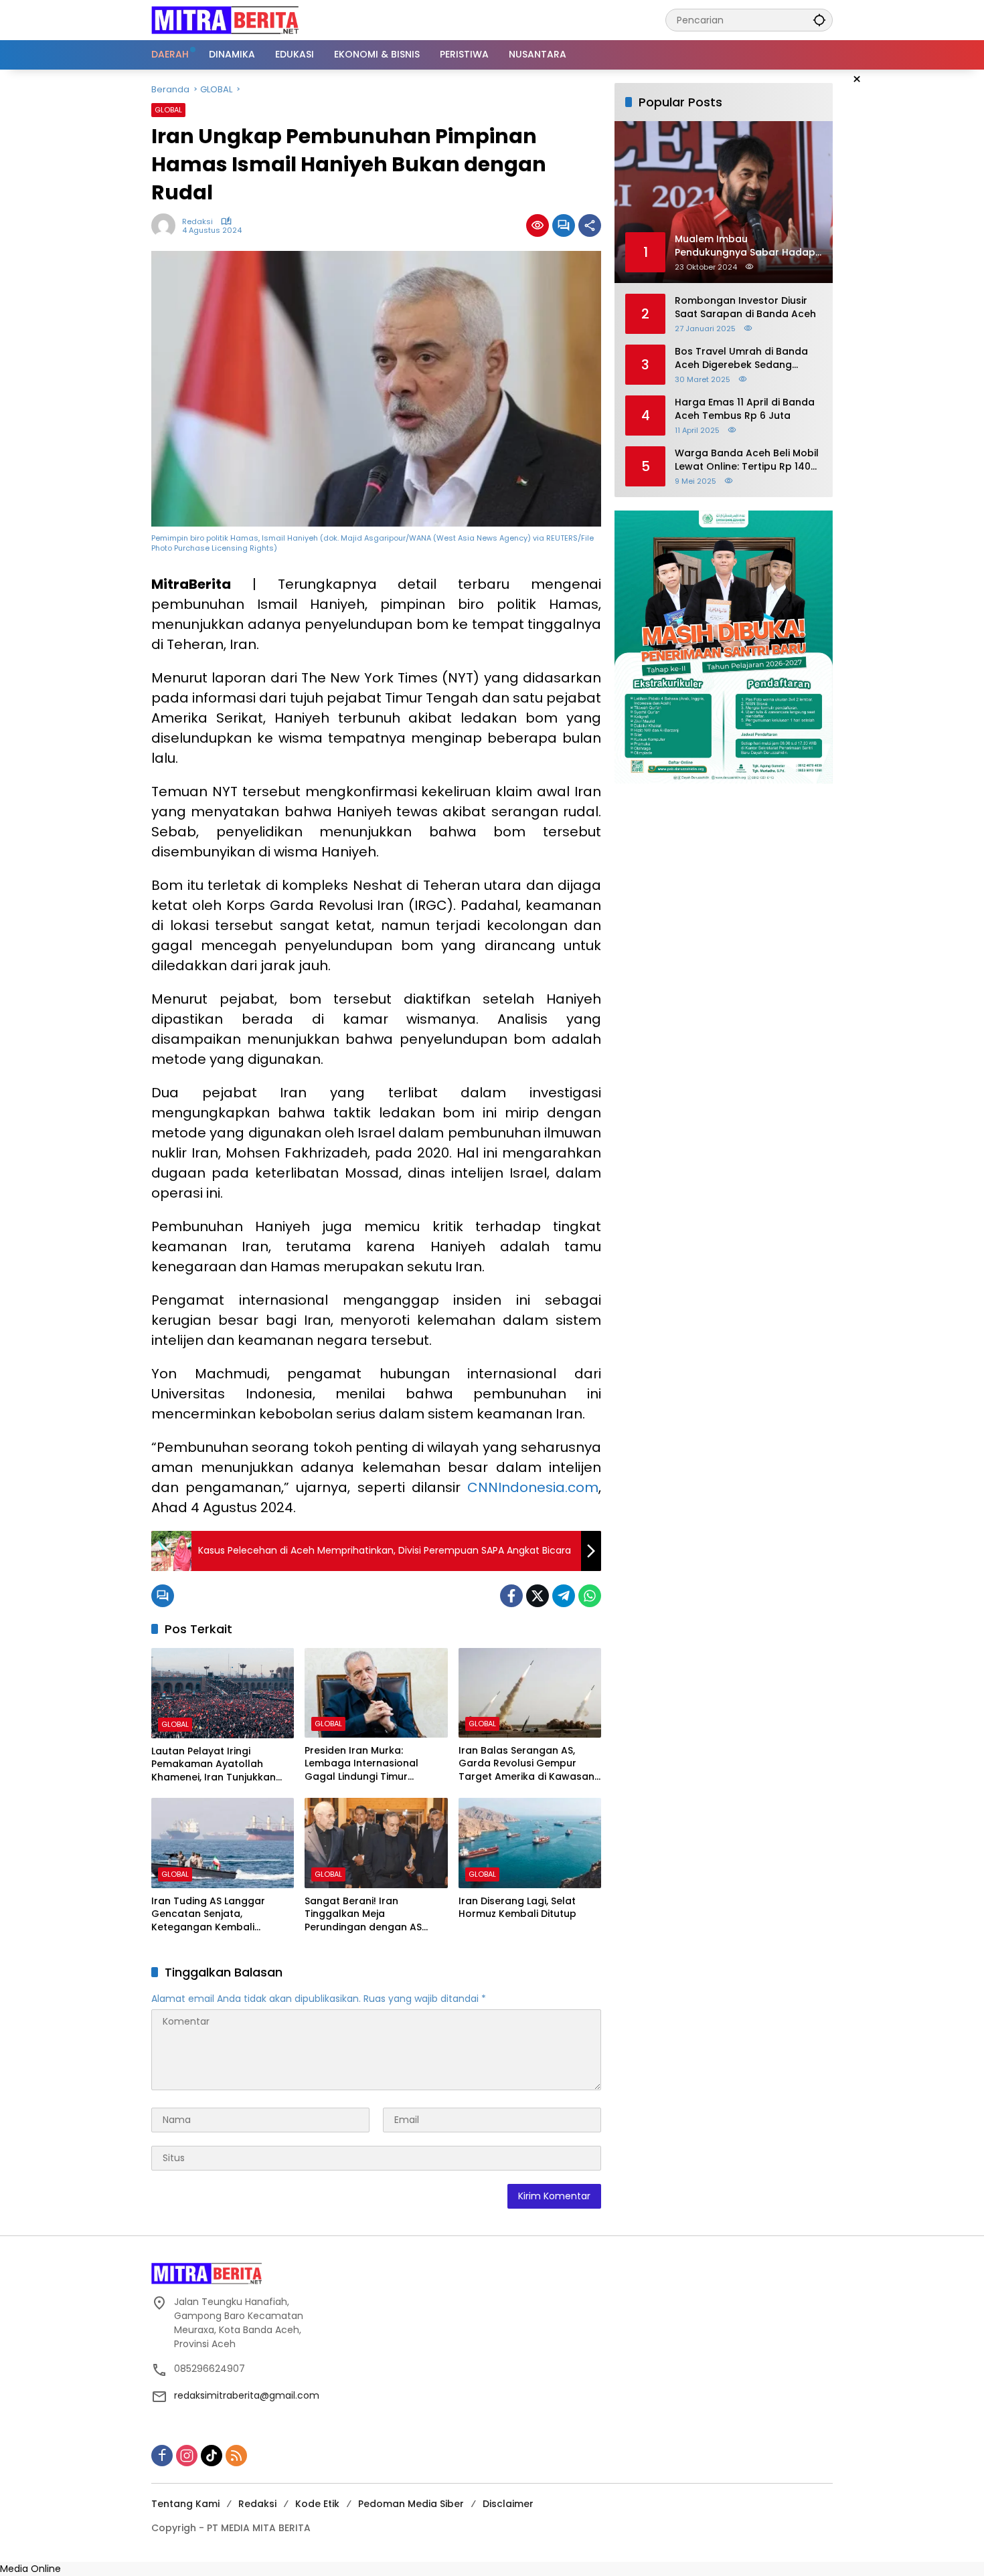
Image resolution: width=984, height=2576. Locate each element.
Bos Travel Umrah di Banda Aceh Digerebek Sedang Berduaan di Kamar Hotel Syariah (741, 358)
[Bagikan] (590, 225)
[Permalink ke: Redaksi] (167, 225)
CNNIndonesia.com (533, 1487)
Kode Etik (317, 2504)
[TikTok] (212, 2456)
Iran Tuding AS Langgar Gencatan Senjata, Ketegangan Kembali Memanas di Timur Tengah (216, 1915)
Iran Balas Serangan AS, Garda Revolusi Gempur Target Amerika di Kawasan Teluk (526, 1764)
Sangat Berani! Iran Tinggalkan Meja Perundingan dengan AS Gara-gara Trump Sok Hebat (376, 1915)
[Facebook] (511, 1596)
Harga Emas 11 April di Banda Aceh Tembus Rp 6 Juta (745, 409)
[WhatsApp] (590, 1596)
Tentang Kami (185, 2504)
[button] (819, 20)
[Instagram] (187, 2456)
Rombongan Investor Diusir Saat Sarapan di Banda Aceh (745, 307)
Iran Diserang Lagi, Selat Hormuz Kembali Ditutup (517, 1908)
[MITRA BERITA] (225, 19)
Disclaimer (508, 2504)
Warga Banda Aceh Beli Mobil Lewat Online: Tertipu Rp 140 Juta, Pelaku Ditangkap (747, 460)
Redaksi (197, 222)
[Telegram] (564, 1596)
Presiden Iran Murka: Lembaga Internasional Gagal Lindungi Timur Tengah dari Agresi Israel (366, 1764)
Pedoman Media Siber (411, 2504)
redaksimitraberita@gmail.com (247, 2395)
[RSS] (236, 2456)
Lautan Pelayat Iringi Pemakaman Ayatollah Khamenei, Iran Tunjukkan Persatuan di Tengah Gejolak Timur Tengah (222, 1765)
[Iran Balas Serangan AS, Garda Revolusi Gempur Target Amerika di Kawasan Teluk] (530, 1693)
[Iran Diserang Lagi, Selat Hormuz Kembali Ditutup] (530, 1843)
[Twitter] (538, 1596)
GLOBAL (168, 110)
